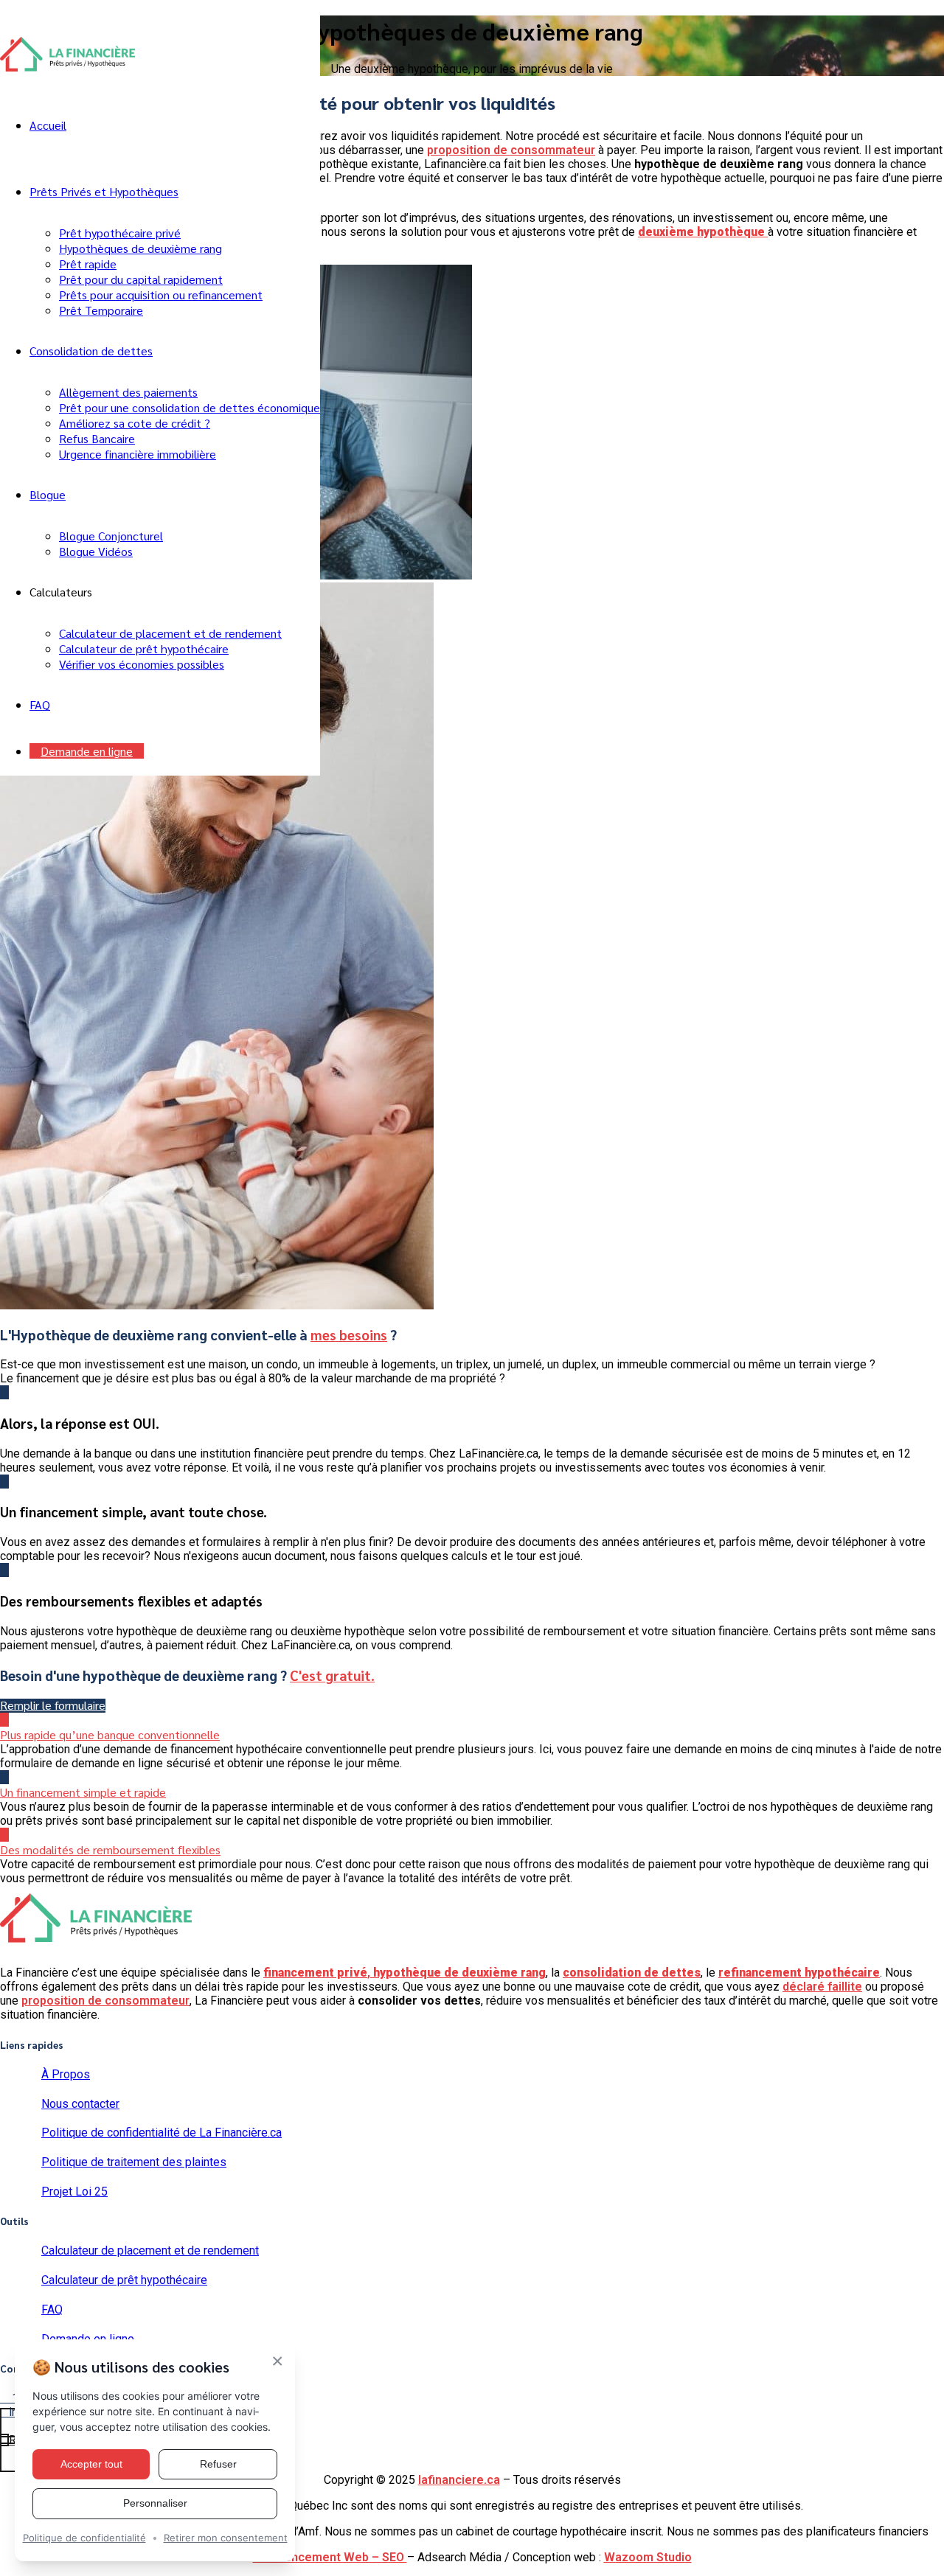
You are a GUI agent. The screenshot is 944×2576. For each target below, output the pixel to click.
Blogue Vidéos (96, 551)
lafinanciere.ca (459, 2480)
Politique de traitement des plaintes (134, 2162)
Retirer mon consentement (226, 2538)
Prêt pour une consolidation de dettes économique (190, 407)
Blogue (48, 494)
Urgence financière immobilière (138, 454)
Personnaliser (155, 2503)
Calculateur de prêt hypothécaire (144, 648)
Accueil (48, 125)
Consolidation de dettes (91, 351)
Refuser (218, 2464)
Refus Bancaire (97, 438)
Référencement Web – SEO (330, 2557)
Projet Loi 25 (74, 2192)
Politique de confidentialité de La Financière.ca (162, 2133)
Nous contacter (80, 2104)
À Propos (66, 2074)
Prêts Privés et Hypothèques (104, 191)
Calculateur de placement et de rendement (170, 633)
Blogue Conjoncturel (111, 536)
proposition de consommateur (511, 150)
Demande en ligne (87, 751)
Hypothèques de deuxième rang (140, 248)
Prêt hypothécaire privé (120, 233)
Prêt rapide (88, 264)
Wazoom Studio (648, 2557)
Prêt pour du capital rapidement (141, 279)
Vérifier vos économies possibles (142, 664)
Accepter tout (91, 2464)
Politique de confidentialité (84, 2538)
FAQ (40, 704)
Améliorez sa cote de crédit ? (135, 423)
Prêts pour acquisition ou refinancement (161, 295)
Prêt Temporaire (101, 310)
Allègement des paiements (128, 392)
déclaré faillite (822, 1987)
